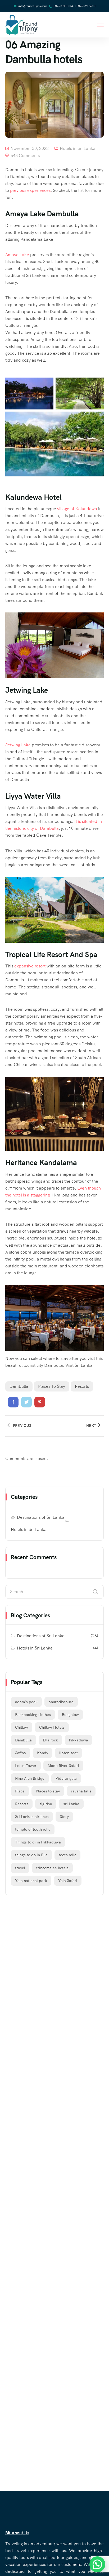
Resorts (82, 1386)
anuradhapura (61, 1702)
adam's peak (26, 1702)
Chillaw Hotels (52, 1727)
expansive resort (30, 966)
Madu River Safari (63, 1766)
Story (64, 1817)
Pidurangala (66, 1778)
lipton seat (69, 1753)
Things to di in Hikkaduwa (38, 1842)
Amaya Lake (17, 255)
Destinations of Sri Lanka (41, 1517)
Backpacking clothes (33, 1715)
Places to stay (52, 1386)
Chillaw (22, 1727)
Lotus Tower (26, 1766)
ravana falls (81, 1791)
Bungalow (70, 1715)
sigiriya (46, 1804)
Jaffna (21, 1753)
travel (20, 1868)
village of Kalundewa (77, 509)
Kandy (43, 1753)
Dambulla (19, 1386)
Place (20, 1791)
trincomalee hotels (52, 1868)
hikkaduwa (79, 1740)
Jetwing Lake (18, 745)
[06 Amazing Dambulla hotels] (13, 1402)
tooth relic (67, 1855)
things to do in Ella (31, 1855)
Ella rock (50, 1740)
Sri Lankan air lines (32, 1817)
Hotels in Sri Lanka (78, 148)
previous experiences (30, 190)
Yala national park (31, 1881)
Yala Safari (68, 1881)
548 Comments (25, 156)
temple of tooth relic (33, 1829)
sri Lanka (71, 1804)
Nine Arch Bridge (30, 1778)
